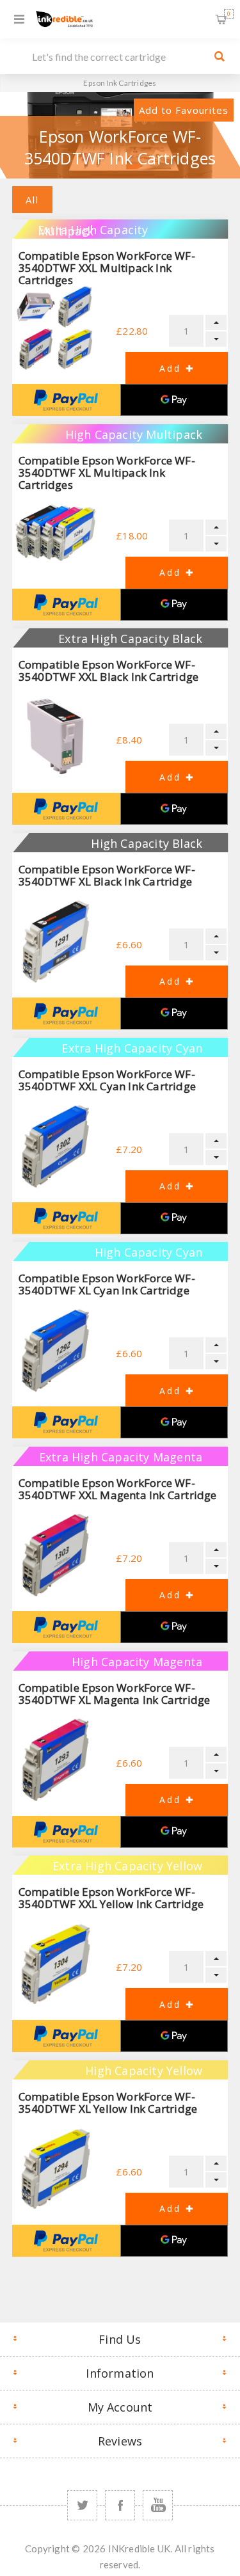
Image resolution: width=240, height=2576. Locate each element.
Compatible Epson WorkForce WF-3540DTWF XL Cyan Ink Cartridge (107, 1284)
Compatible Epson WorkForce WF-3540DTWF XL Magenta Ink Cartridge (115, 1694)
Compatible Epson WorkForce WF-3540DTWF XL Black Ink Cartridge (107, 875)
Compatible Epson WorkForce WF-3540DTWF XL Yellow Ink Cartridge (108, 2103)
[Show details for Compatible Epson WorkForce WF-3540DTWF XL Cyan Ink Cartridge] (55, 1350)
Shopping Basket (229, 14)
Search (220, 56)
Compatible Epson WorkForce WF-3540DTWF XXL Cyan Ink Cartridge (107, 1080)
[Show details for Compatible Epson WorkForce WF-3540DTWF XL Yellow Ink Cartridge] (55, 2169)
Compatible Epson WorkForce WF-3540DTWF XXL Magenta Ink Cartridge (118, 1489)
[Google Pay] (174, 400)
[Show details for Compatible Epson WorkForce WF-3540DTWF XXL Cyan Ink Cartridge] (55, 1146)
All (32, 200)
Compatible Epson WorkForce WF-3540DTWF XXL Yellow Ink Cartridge (111, 1898)
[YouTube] (158, 2505)
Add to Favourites (184, 110)
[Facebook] (120, 2505)
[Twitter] (82, 2505)
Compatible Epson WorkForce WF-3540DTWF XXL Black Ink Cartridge (108, 671)
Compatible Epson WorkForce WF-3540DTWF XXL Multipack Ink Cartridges (107, 268)
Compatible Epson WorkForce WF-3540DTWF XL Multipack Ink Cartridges (107, 473)
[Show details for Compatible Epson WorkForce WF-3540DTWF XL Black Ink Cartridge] (55, 942)
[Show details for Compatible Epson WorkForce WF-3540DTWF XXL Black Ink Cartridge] (55, 737)
